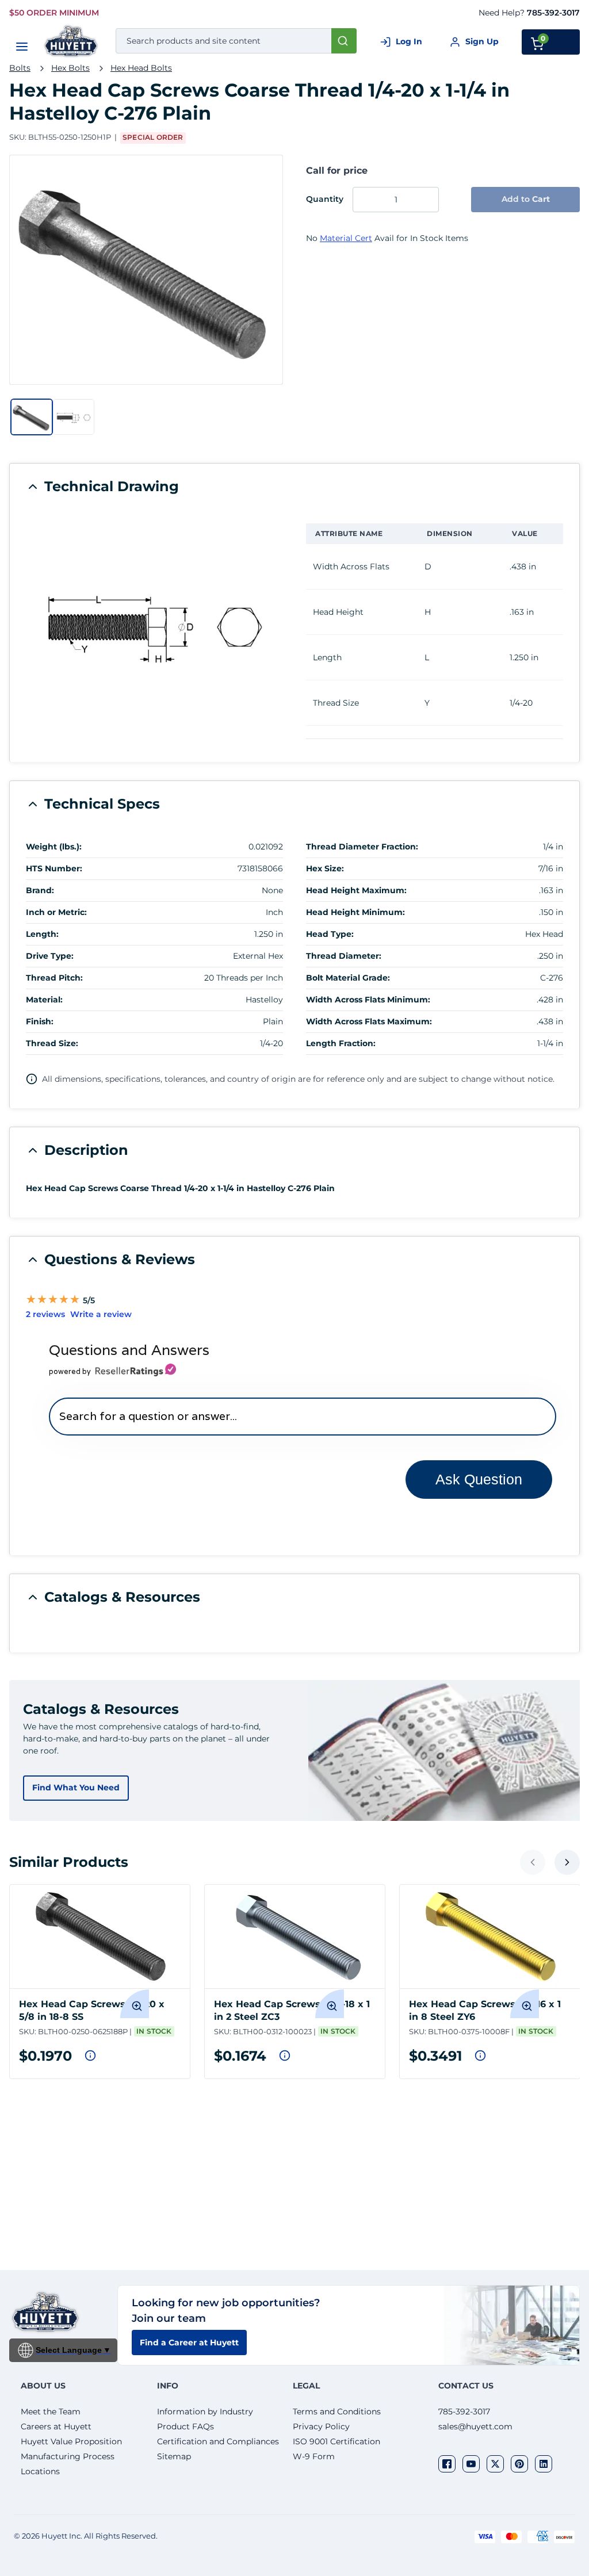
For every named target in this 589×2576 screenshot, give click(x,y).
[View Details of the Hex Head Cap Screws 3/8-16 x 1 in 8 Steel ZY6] (490, 1936)
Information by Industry (205, 2412)
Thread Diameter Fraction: (362, 847)
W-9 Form (314, 2456)
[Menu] (22, 47)
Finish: (40, 1021)
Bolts (20, 68)
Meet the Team (51, 2412)
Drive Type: (50, 956)
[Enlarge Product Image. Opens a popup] (135, 2004)
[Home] (72, 41)
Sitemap (174, 2456)
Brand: (40, 890)
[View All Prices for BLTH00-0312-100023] (285, 2056)
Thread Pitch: (54, 978)
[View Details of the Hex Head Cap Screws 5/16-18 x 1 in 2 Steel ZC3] (295, 1936)
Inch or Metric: (56, 912)
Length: (42, 934)
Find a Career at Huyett (189, 2342)
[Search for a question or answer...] (302, 1416)
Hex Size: (325, 868)
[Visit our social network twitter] (495, 2464)
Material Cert (346, 238)
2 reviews (45, 1314)
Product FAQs (186, 2426)
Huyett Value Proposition (71, 2441)
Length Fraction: (341, 1043)
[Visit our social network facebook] (447, 2464)
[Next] (567, 1862)
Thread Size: (52, 1043)
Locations (40, 2471)
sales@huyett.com (475, 2426)
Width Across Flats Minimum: (368, 1000)
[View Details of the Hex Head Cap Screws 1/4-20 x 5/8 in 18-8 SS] (100, 1936)
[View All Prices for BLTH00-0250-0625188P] (90, 2056)
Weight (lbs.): (54, 847)
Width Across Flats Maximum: (369, 1021)
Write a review (101, 1314)
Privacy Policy (321, 2426)
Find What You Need (76, 1787)
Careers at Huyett (56, 2426)
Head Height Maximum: (356, 890)
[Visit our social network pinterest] (519, 2464)
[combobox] (236, 41)
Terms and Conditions (337, 2412)
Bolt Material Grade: (348, 978)
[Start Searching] (344, 41)
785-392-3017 (553, 13)
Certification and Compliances (218, 2441)
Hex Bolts (70, 68)
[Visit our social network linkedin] (544, 2464)
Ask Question (479, 1479)
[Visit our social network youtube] (471, 2464)
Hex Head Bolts (141, 68)
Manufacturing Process (68, 2456)
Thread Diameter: (344, 956)
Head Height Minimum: (355, 912)
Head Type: (330, 934)
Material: (44, 1000)
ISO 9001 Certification (336, 2441)
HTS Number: (54, 868)
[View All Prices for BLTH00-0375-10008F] (480, 2056)
